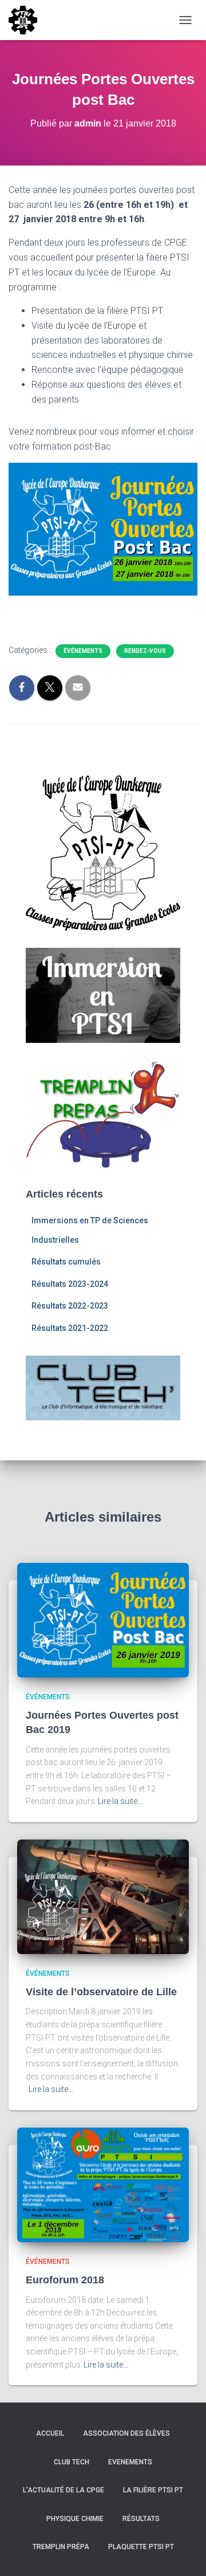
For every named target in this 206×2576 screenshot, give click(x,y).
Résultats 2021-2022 (70, 1328)
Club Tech (72, 2462)
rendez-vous (145, 651)
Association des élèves (126, 2433)
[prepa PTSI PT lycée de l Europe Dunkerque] (27, 20)
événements (83, 651)
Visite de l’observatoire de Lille (101, 1992)
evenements (130, 2462)
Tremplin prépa (61, 2547)
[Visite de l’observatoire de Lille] (103, 1896)
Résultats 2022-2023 (70, 1306)
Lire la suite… (120, 1801)
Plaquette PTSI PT (141, 2547)
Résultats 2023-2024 (70, 1284)
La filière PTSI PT (153, 2490)
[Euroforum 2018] (103, 2184)
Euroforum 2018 (65, 2280)
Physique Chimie (75, 2519)
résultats (141, 2519)
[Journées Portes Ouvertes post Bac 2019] (103, 1620)
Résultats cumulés (66, 1262)
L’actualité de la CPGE (64, 2490)
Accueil (50, 2433)
